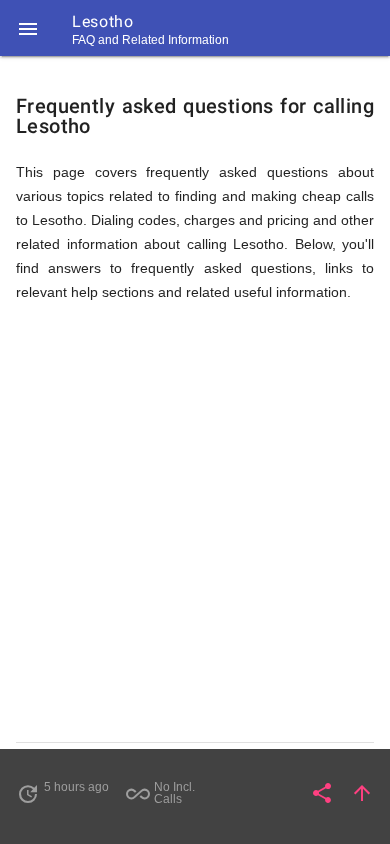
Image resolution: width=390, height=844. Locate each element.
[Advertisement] (195, 531)
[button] (28, 28)
